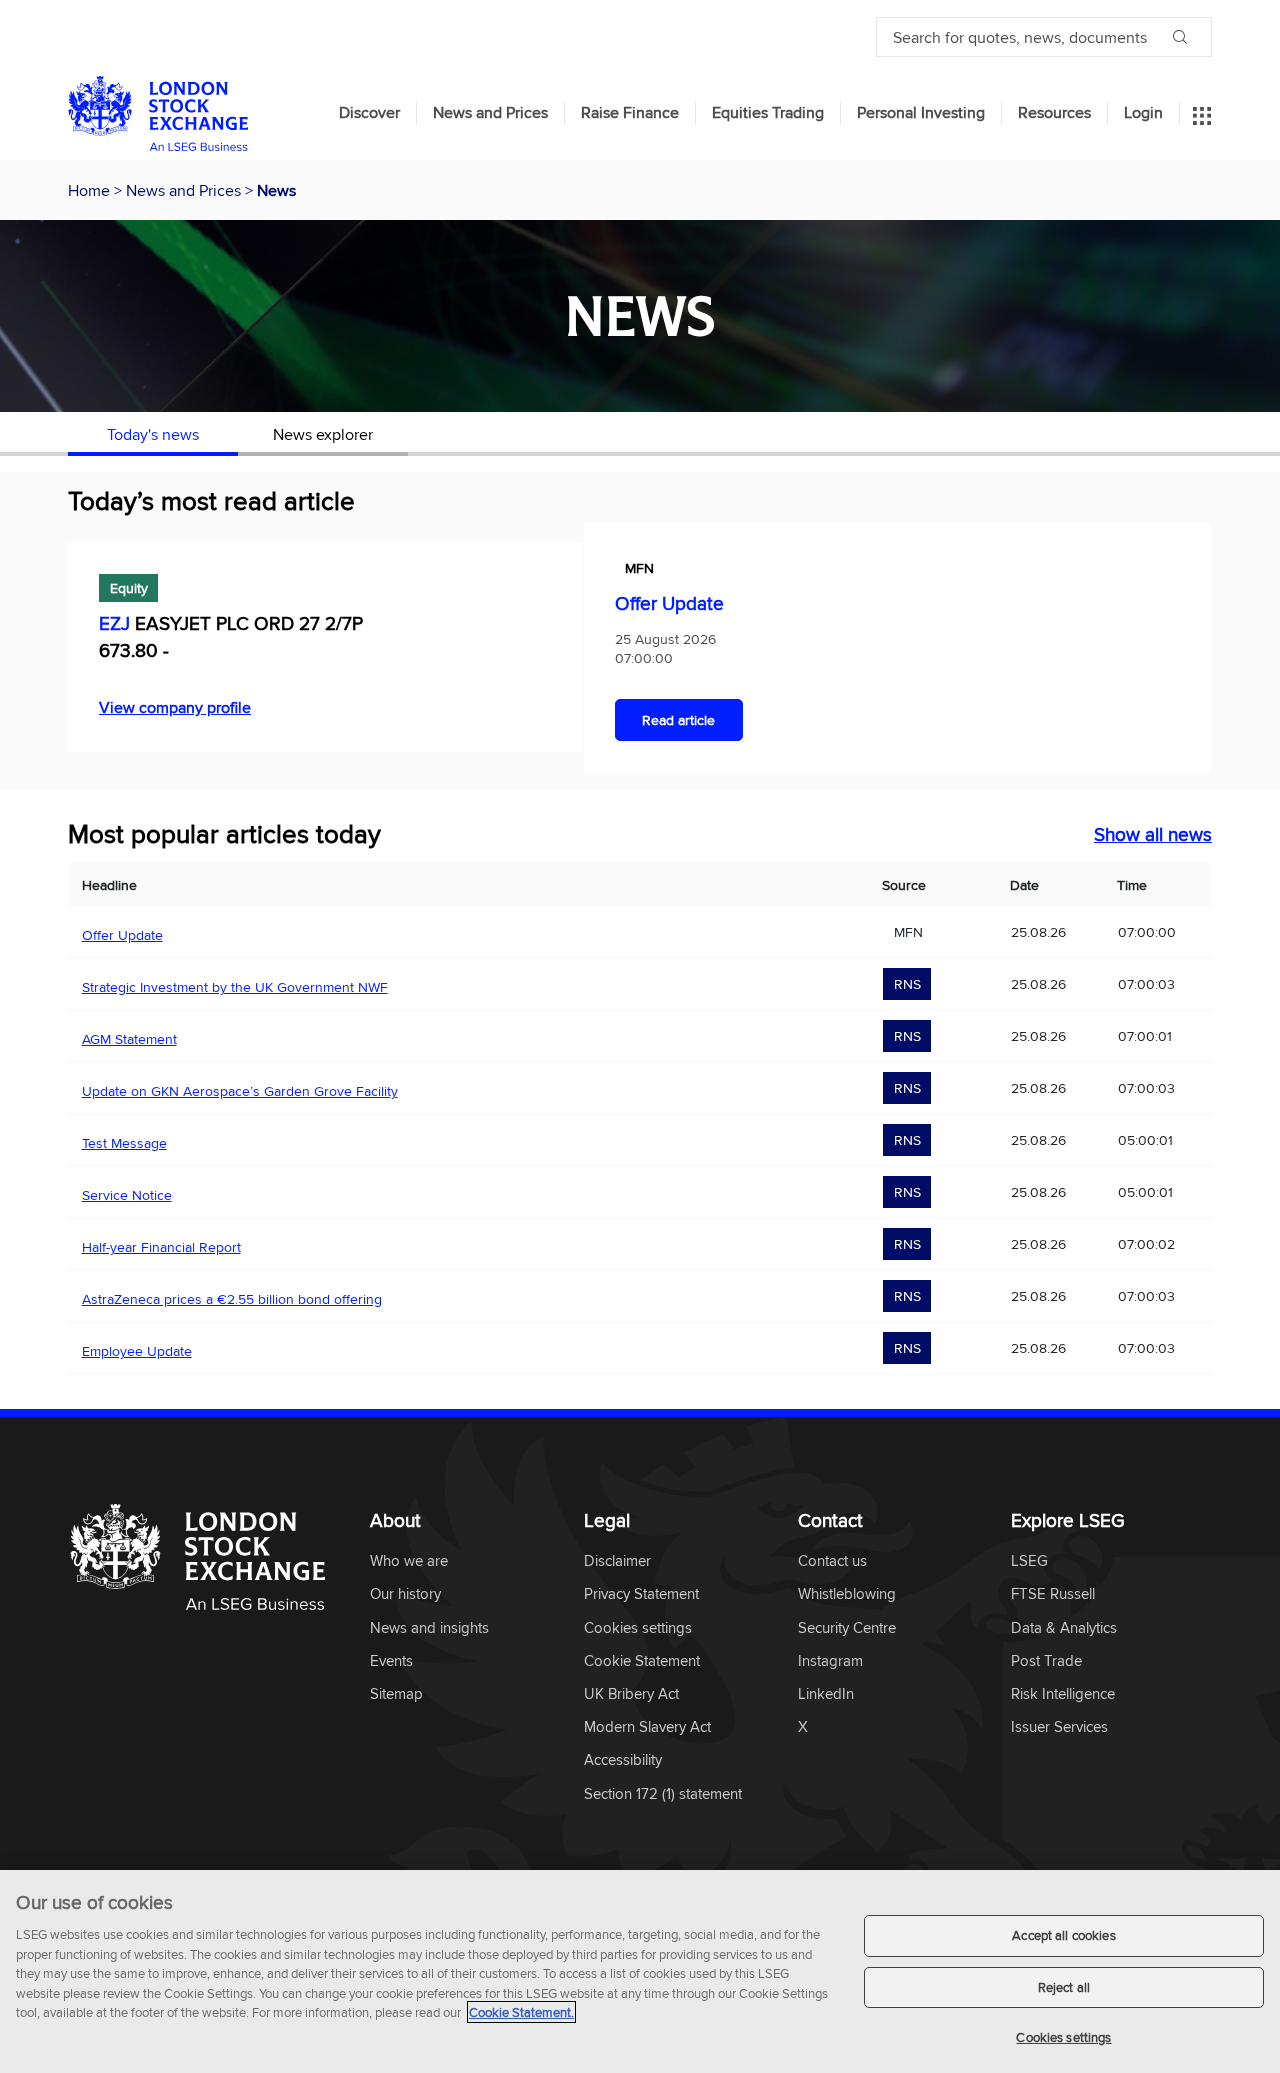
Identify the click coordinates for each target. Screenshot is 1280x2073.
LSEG (1029, 1561)
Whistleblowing (847, 1594)
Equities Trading (768, 113)
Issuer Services (1059, 1727)
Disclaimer (617, 1561)
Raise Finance (630, 113)
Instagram (830, 1661)
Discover (369, 113)
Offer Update (669, 603)
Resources (1054, 113)
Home (91, 190)
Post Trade (1046, 1661)
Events (391, 1661)
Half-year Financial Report (161, 1247)
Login (1143, 113)
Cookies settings (1063, 2037)
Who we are (409, 1561)
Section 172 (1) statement (663, 1794)
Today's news (153, 434)
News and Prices (490, 113)
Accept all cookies (1063, 1935)
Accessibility (623, 1760)
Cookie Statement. (521, 2012)
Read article (678, 720)
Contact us (832, 1561)
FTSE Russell (1053, 1594)
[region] (640, 1971)
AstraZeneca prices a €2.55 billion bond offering (232, 1299)
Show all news (1153, 834)
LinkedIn (826, 1694)
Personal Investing (921, 113)
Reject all (1064, 1987)
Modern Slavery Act (647, 1727)
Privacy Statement (641, 1594)
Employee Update (137, 1351)
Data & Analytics (1064, 1628)
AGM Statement (129, 1039)
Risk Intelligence (1063, 1694)
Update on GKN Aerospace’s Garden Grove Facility (240, 1091)
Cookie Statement (642, 1661)
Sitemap (396, 1694)
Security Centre (847, 1628)
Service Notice (127, 1195)
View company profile (175, 707)
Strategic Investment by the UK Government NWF (235, 987)
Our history (405, 1594)
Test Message (124, 1143)
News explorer (323, 434)
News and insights (429, 1628)
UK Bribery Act (631, 1694)
